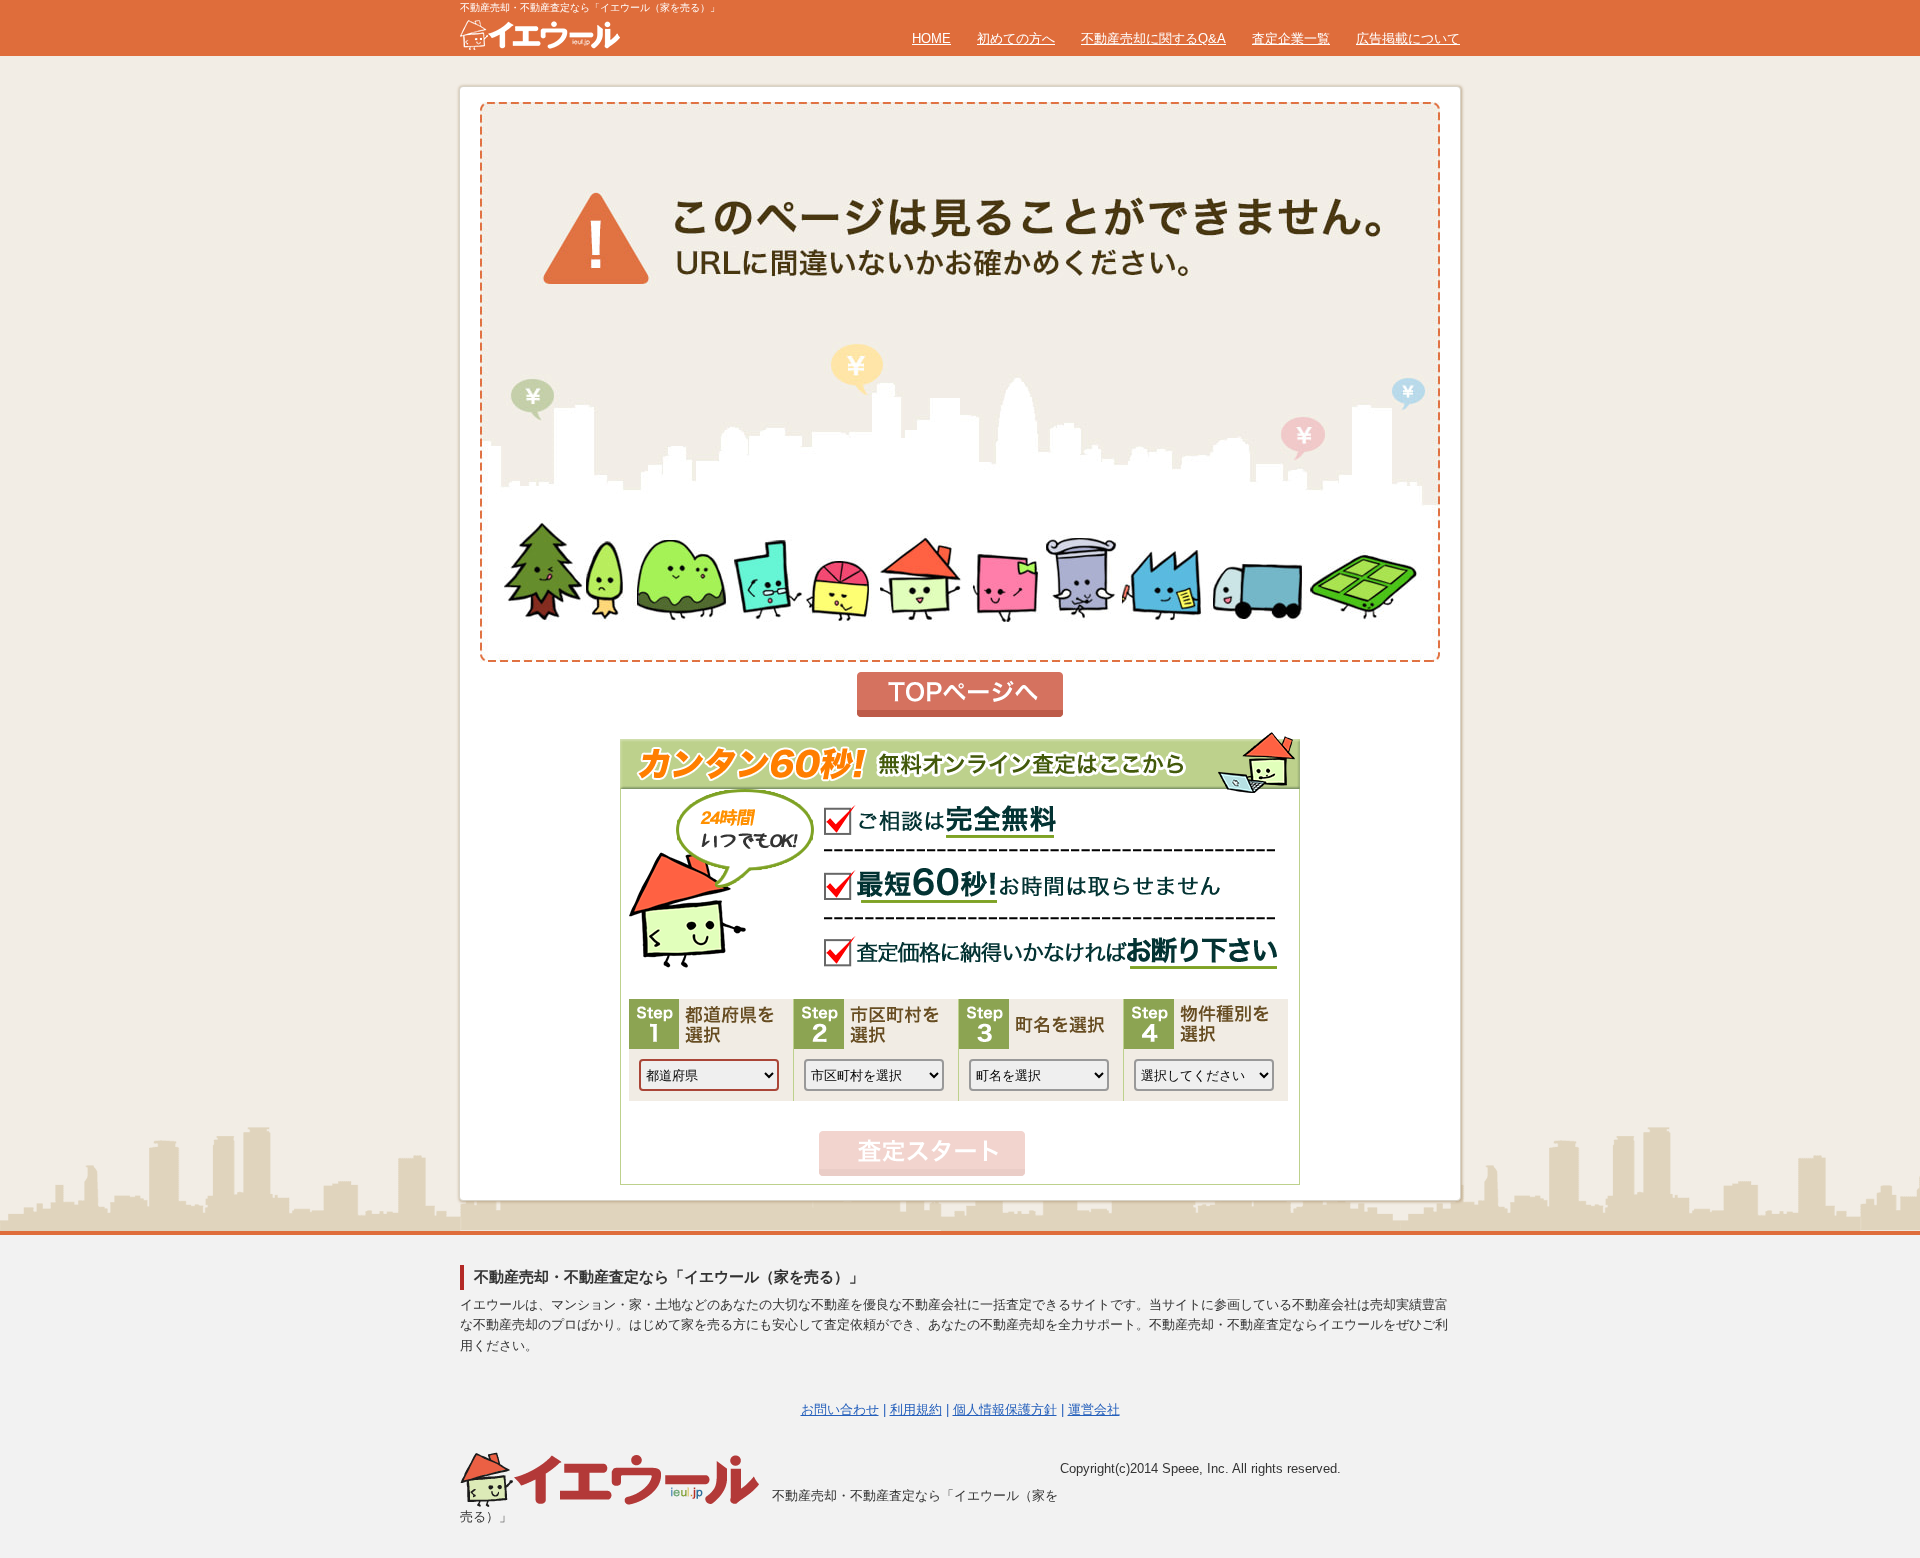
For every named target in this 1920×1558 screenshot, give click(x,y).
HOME (931, 38)
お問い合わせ (840, 1409)
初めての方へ (1016, 38)
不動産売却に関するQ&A (1153, 38)
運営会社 (1094, 1409)
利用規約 (916, 1409)
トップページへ (960, 694)
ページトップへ (1856, 1341)
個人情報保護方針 (1005, 1409)
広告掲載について (1408, 38)
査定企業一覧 (1291, 38)
